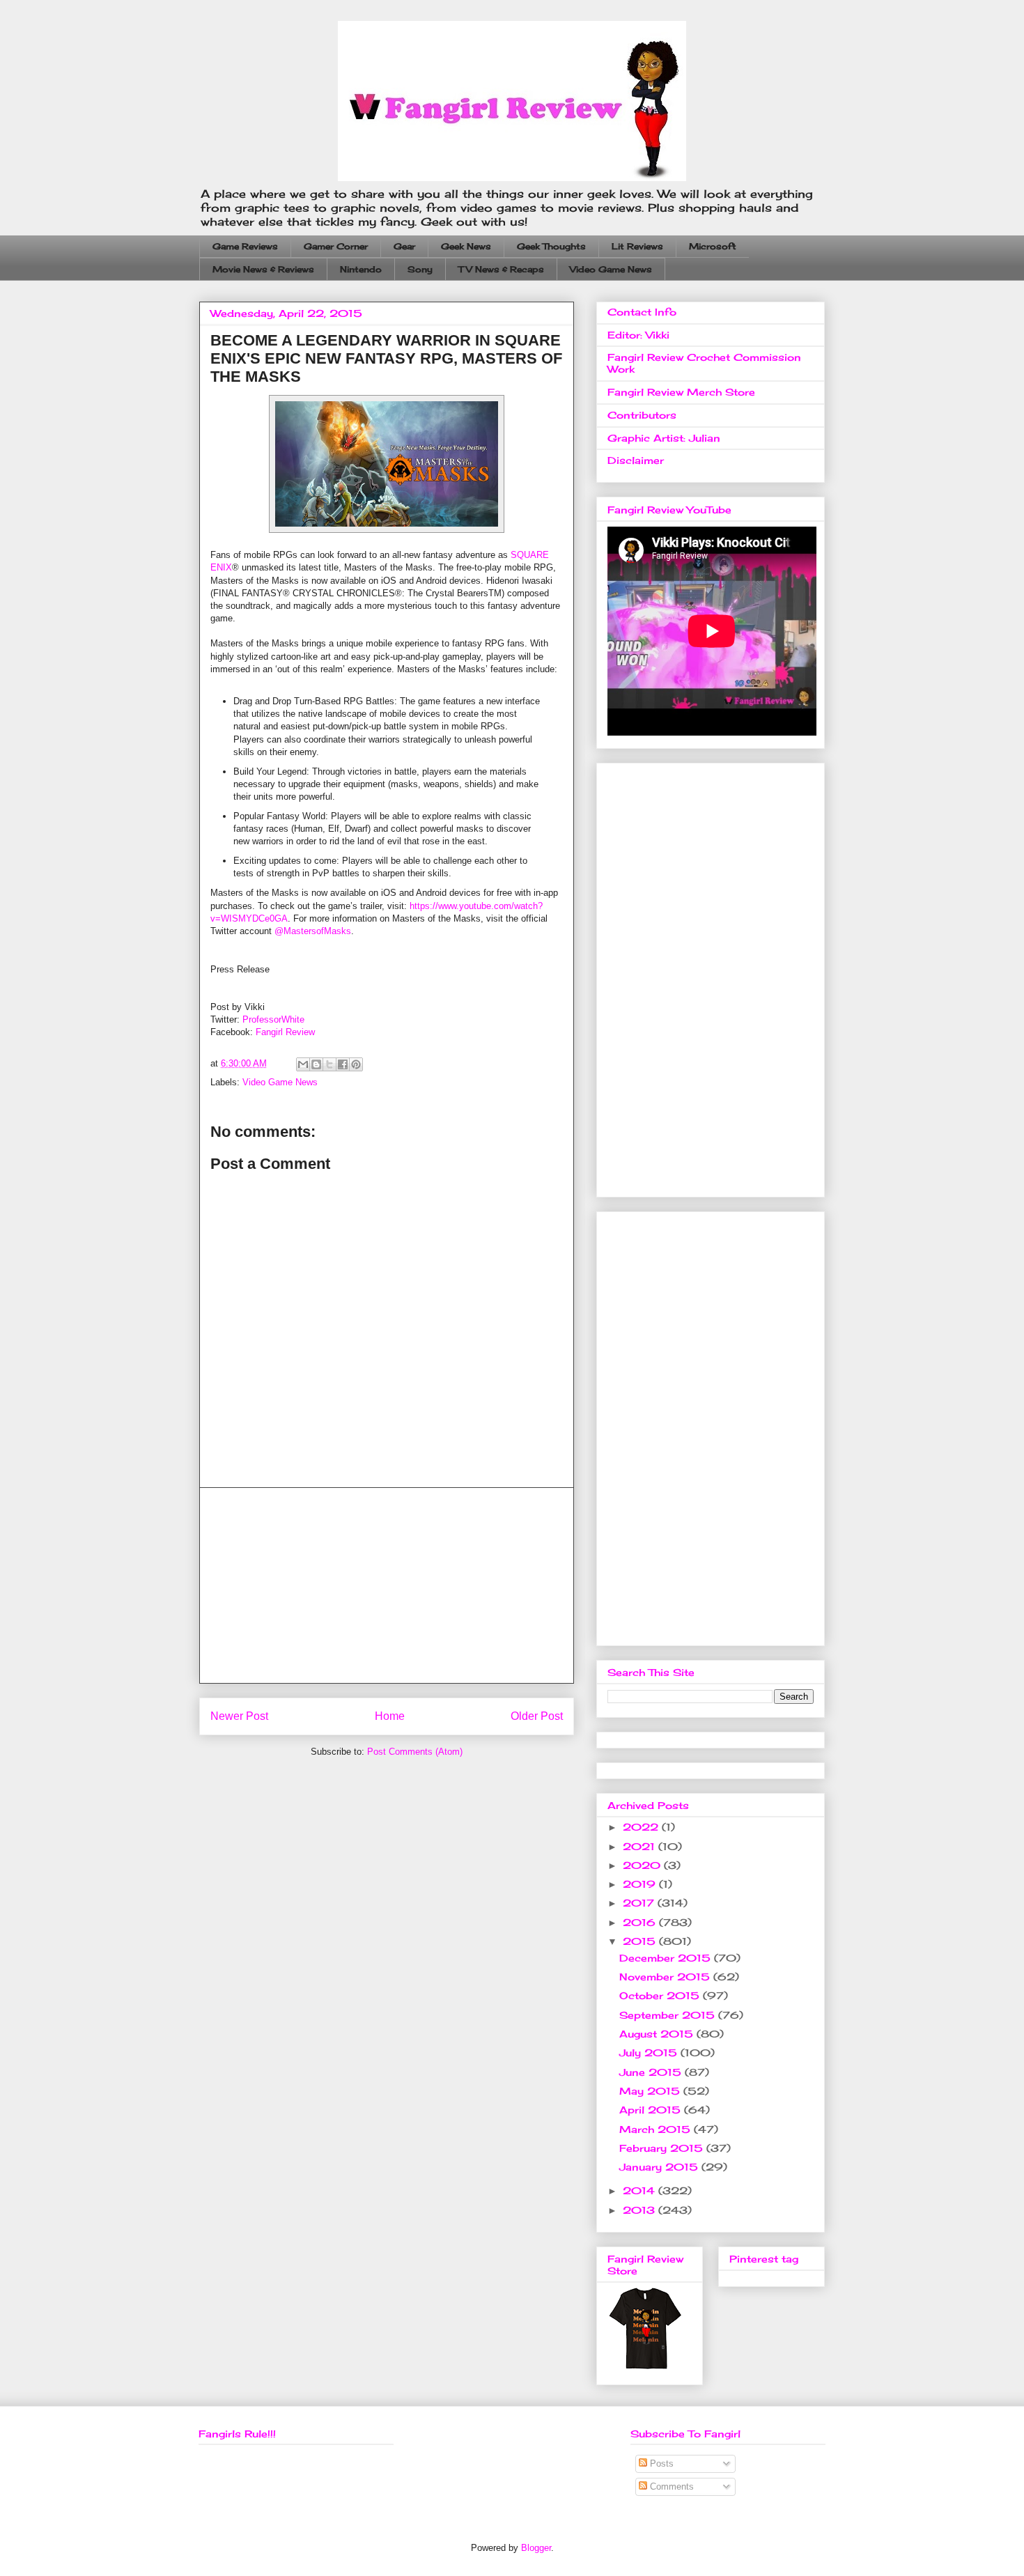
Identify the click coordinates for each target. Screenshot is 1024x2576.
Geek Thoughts (551, 246)
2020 (643, 1865)
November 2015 (666, 1977)
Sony (420, 269)
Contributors (642, 415)
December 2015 (667, 1958)
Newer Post (239, 1716)
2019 (641, 1884)
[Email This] (303, 1064)
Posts (660, 2464)
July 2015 (650, 2053)
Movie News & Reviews (263, 269)
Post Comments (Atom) (415, 1752)
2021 (641, 1846)
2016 (641, 1922)
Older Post (537, 1716)
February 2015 (663, 2148)
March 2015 (657, 2129)
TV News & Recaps (501, 269)
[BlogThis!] (316, 1064)
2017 (640, 1903)
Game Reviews (245, 246)
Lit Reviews (637, 246)
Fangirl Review (285, 1032)
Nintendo (361, 269)
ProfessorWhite (273, 1019)
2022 (642, 1827)
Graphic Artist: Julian (664, 438)
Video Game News (611, 269)
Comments (670, 2486)
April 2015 (652, 2110)
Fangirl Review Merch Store (681, 392)
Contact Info (642, 312)
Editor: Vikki (638, 335)
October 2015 (661, 1995)
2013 (641, 2210)
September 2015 (669, 2015)
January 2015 (660, 2167)
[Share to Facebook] (343, 1064)
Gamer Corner (336, 246)
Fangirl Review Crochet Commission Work (704, 363)
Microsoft (713, 246)
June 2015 (652, 2072)
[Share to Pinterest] (356, 1064)
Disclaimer (636, 460)
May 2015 (651, 2091)
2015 (641, 1941)
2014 (641, 2190)
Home (390, 1716)
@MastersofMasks (313, 931)
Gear (404, 246)
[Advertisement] (387, 1585)
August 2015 (658, 2034)
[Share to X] (329, 1064)
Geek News (466, 246)
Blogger (536, 2548)
